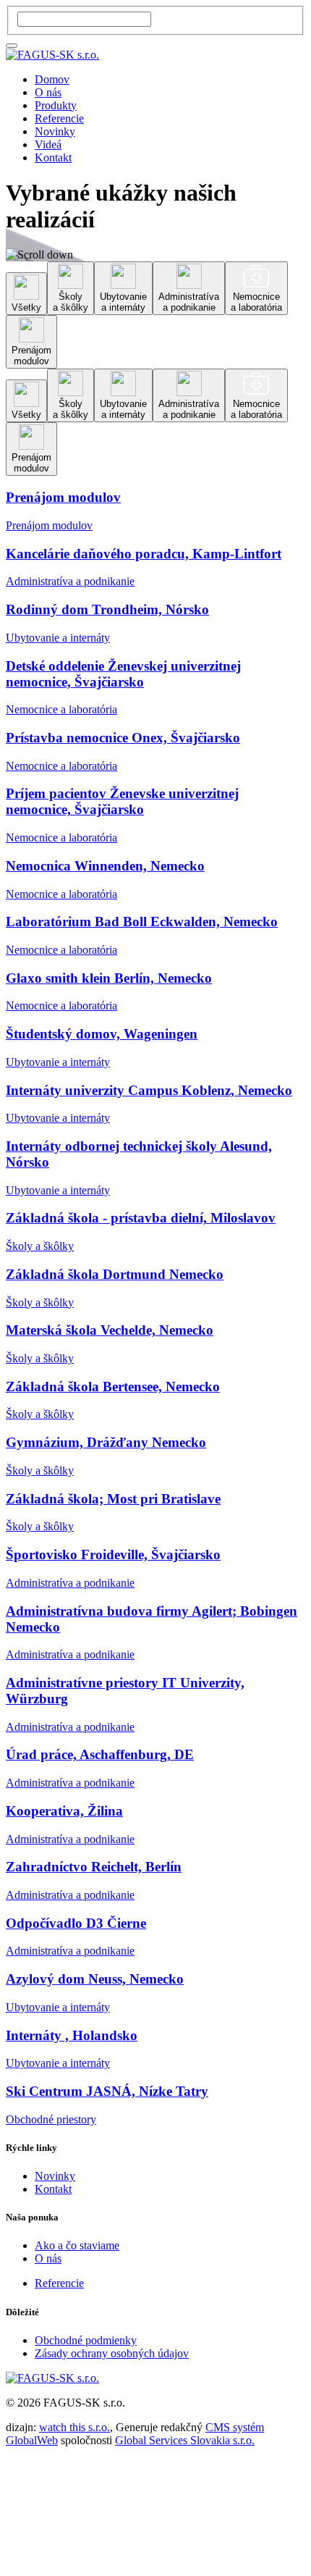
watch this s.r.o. (74, 2427)
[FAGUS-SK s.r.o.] (52, 55)
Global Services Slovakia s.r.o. (185, 2440)
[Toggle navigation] (12, 46)
